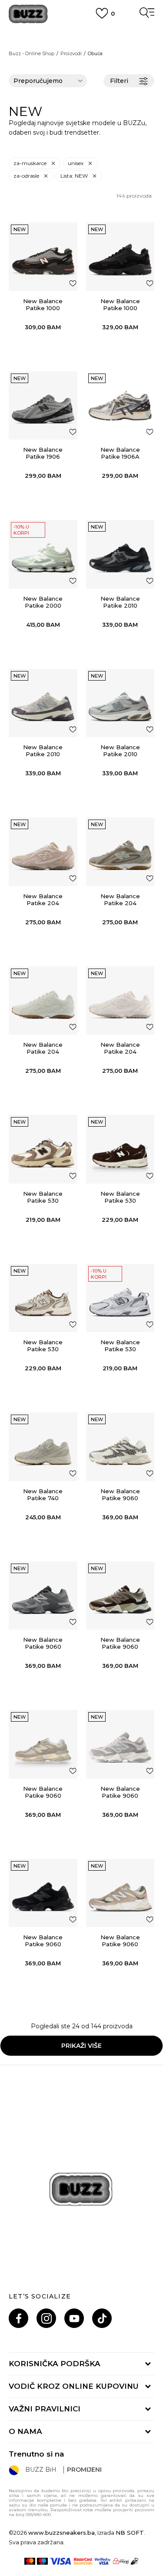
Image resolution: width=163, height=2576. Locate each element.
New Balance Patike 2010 (120, 602)
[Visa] (61, 2561)
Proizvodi (71, 53)
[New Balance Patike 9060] (120, 1447)
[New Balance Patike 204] (43, 852)
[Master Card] (30, 2561)
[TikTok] (102, 2318)
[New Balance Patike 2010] (120, 554)
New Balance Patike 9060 (120, 1495)
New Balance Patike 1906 (43, 453)
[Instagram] (46, 2318)
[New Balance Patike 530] (43, 1149)
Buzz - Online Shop (32, 53)
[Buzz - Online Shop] (28, 14)
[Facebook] (18, 2318)
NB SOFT (130, 2533)
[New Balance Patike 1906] (43, 406)
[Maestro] (42, 2561)
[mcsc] (83, 2561)
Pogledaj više (81, 44)
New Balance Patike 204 (43, 899)
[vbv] (103, 2561)
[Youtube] (74, 2318)
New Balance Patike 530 (43, 1197)
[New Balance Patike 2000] (43, 554)
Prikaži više (81, 2046)
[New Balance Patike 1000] (43, 257)
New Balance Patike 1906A (120, 453)
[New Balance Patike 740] (43, 1447)
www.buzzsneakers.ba (62, 2533)
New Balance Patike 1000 (43, 304)
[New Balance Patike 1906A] (120, 406)
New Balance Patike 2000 (43, 602)
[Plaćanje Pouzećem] (135, 2561)
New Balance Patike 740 (43, 1495)
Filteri (119, 81)
